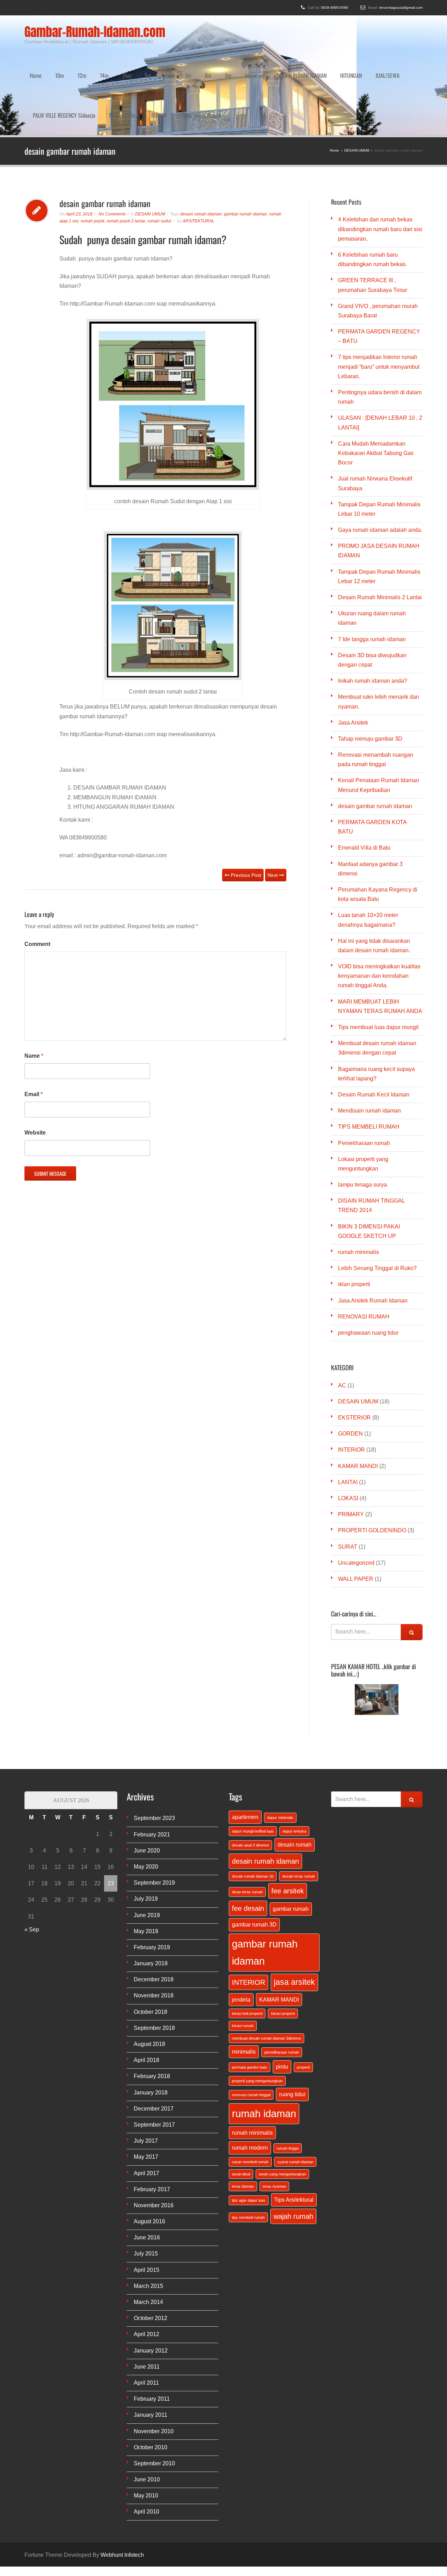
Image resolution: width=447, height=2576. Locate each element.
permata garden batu (250, 2002)
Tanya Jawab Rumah (201, 66)
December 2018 (154, 1914)
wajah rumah (293, 2151)
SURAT (348, 1481)
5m (148, 59)
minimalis (244, 1986)
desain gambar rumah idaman (375, 740)
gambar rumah (291, 1843)
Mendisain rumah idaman (369, 1045)
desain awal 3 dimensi (250, 1779)
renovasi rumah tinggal (251, 2029)
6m (168, 59)
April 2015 (146, 2204)
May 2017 (146, 2091)
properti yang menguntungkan (257, 2015)
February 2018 (152, 2010)
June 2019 (147, 1850)
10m (60, 59)
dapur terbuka (294, 1766)
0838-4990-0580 (335, 8)
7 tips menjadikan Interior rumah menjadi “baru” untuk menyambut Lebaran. (379, 301)
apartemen (245, 1751)
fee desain (248, 1843)
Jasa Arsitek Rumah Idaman (373, 1235)
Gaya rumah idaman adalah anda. (380, 464)
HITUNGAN (351, 59)
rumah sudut (159, 155)
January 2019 (151, 1898)
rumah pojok (93, 155)
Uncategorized (356, 1497)
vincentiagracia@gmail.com (401, 8)
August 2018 (149, 1978)
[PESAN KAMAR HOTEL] (377, 1634)
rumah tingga (288, 2083)
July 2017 (146, 2075)
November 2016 (154, 2140)
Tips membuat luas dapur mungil (378, 962)
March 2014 (148, 2236)
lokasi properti (283, 1948)
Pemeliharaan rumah (364, 1077)
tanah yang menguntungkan (282, 2108)
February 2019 (152, 1882)
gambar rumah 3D (254, 1859)
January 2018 (151, 2027)
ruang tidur (292, 2028)
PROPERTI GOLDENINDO (372, 1465)
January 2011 (151, 2349)
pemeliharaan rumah (282, 1987)
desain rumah (295, 1779)
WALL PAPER (356, 1513)
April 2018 (146, 1994)
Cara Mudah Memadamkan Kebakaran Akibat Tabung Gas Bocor (376, 387)
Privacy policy (123, 66)
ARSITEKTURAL (199, 155)
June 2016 (147, 2172)
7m (188, 59)
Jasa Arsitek (353, 657)
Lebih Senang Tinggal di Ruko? (377, 1202)
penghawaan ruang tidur (368, 1267)
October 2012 (151, 2252)
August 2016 (149, 2156)
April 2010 (146, 2446)
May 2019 (146, 1866)
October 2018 (151, 1946)
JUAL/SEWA (387, 59)
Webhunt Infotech (122, 2489)
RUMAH (159, 66)
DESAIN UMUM (150, 148)
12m (82, 59)
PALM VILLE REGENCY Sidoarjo (64, 66)
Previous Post (245, 809)
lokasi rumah (243, 1960)
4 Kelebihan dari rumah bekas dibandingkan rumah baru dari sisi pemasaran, (380, 163)
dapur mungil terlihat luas (253, 1766)
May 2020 (146, 1801)
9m (228, 59)
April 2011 (146, 2317)
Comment (37, 878)
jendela (241, 1934)
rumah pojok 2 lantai (126, 155)
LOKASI (348, 1433)
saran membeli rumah (250, 2096)
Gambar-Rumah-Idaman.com (95, 32)
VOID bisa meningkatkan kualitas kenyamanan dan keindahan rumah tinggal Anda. (379, 910)
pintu (282, 2001)
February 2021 (152, 1769)
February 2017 (152, 2124)
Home (36, 59)
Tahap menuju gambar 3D (370, 673)
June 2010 (147, 2414)
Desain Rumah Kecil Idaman (374, 1029)
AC (342, 1320)
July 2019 (146, 1833)
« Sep (32, 1864)
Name (34, 990)
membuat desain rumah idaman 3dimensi (266, 1973)
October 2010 (151, 2382)
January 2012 (151, 2285)
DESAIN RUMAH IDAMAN (302, 59)
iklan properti (354, 1219)
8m (208, 59)
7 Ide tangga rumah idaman (372, 574)
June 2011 (147, 2301)
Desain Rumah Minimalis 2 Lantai (380, 532)
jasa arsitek (294, 1916)
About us (254, 59)
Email (34, 1029)
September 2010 (154, 2398)
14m (104, 59)
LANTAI (348, 1417)
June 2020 (147, 1785)
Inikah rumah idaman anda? (373, 615)
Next (273, 809)
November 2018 (154, 1930)
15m (127, 59)
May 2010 (146, 2430)
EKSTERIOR (354, 1352)
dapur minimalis (280, 1752)
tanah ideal (241, 2108)
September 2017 (154, 2059)
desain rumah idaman (201, 148)
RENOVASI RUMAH (364, 1251)
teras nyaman (274, 2121)
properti (303, 2002)
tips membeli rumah (248, 2152)
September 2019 (154, 1817)
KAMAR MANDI (358, 1400)
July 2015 (146, 2188)
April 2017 (146, 2108)
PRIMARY (351, 1449)
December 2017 (154, 2043)
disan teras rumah (247, 1826)
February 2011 (152, 2333)
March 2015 (148, 2220)
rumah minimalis (358, 1186)
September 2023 (154, 1752)
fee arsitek (288, 1825)
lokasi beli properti (247, 1948)
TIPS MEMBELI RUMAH (369, 1061)
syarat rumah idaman (295, 2096)
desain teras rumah (299, 1811)
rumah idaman (264, 2048)
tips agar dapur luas (249, 2135)
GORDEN (350, 1368)
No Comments (112, 148)
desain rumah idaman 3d (253, 1811)
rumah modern (250, 2082)
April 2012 (146, 2269)
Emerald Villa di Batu (364, 782)
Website (35, 1067)
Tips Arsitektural (294, 2134)
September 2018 (154, 1962)
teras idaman (243, 2121)
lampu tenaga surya (362, 1119)
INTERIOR (351, 1384)
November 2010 (154, 2366)
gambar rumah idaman (246, 148)
